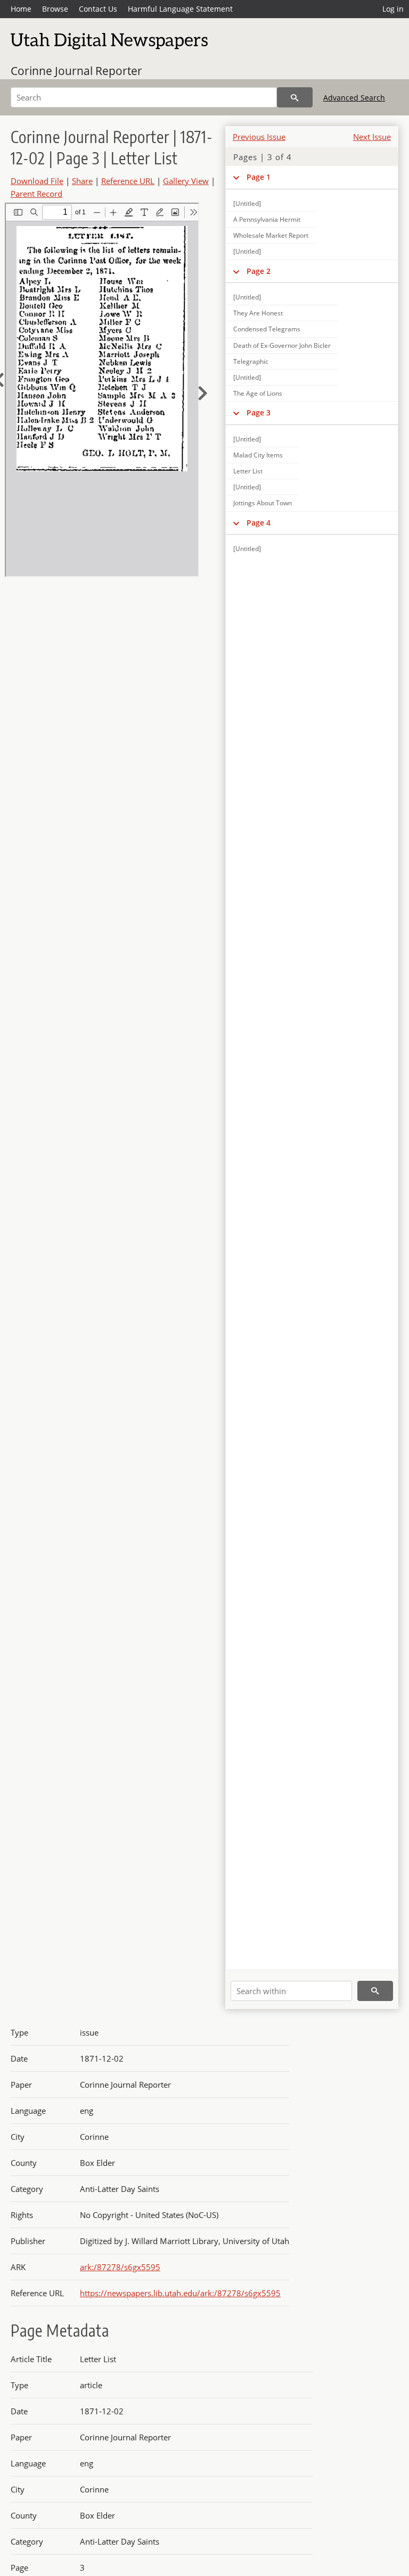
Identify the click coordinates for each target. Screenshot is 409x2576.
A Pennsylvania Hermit (267, 219)
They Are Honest (258, 313)
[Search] (295, 97)
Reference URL (128, 181)
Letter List (248, 471)
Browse (55, 9)
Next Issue (372, 137)
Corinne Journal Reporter (76, 71)
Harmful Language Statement (180, 9)
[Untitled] (247, 203)
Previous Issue (259, 137)
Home (21, 9)
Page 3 (259, 412)
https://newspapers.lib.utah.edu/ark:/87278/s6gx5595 (180, 2293)
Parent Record (36, 194)
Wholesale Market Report (271, 235)
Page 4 (259, 523)
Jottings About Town (263, 503)
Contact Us (98, 9)
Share (82, 181)
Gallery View (186, 181)
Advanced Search (354, 98)
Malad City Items (258, 455)
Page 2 (259, 271)
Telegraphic (251, 361)
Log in (393, 9)
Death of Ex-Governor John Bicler (282, 345)
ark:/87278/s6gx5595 (120, 2267)
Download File (37, 181)
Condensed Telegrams (267, 329)
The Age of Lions (258, 393)
